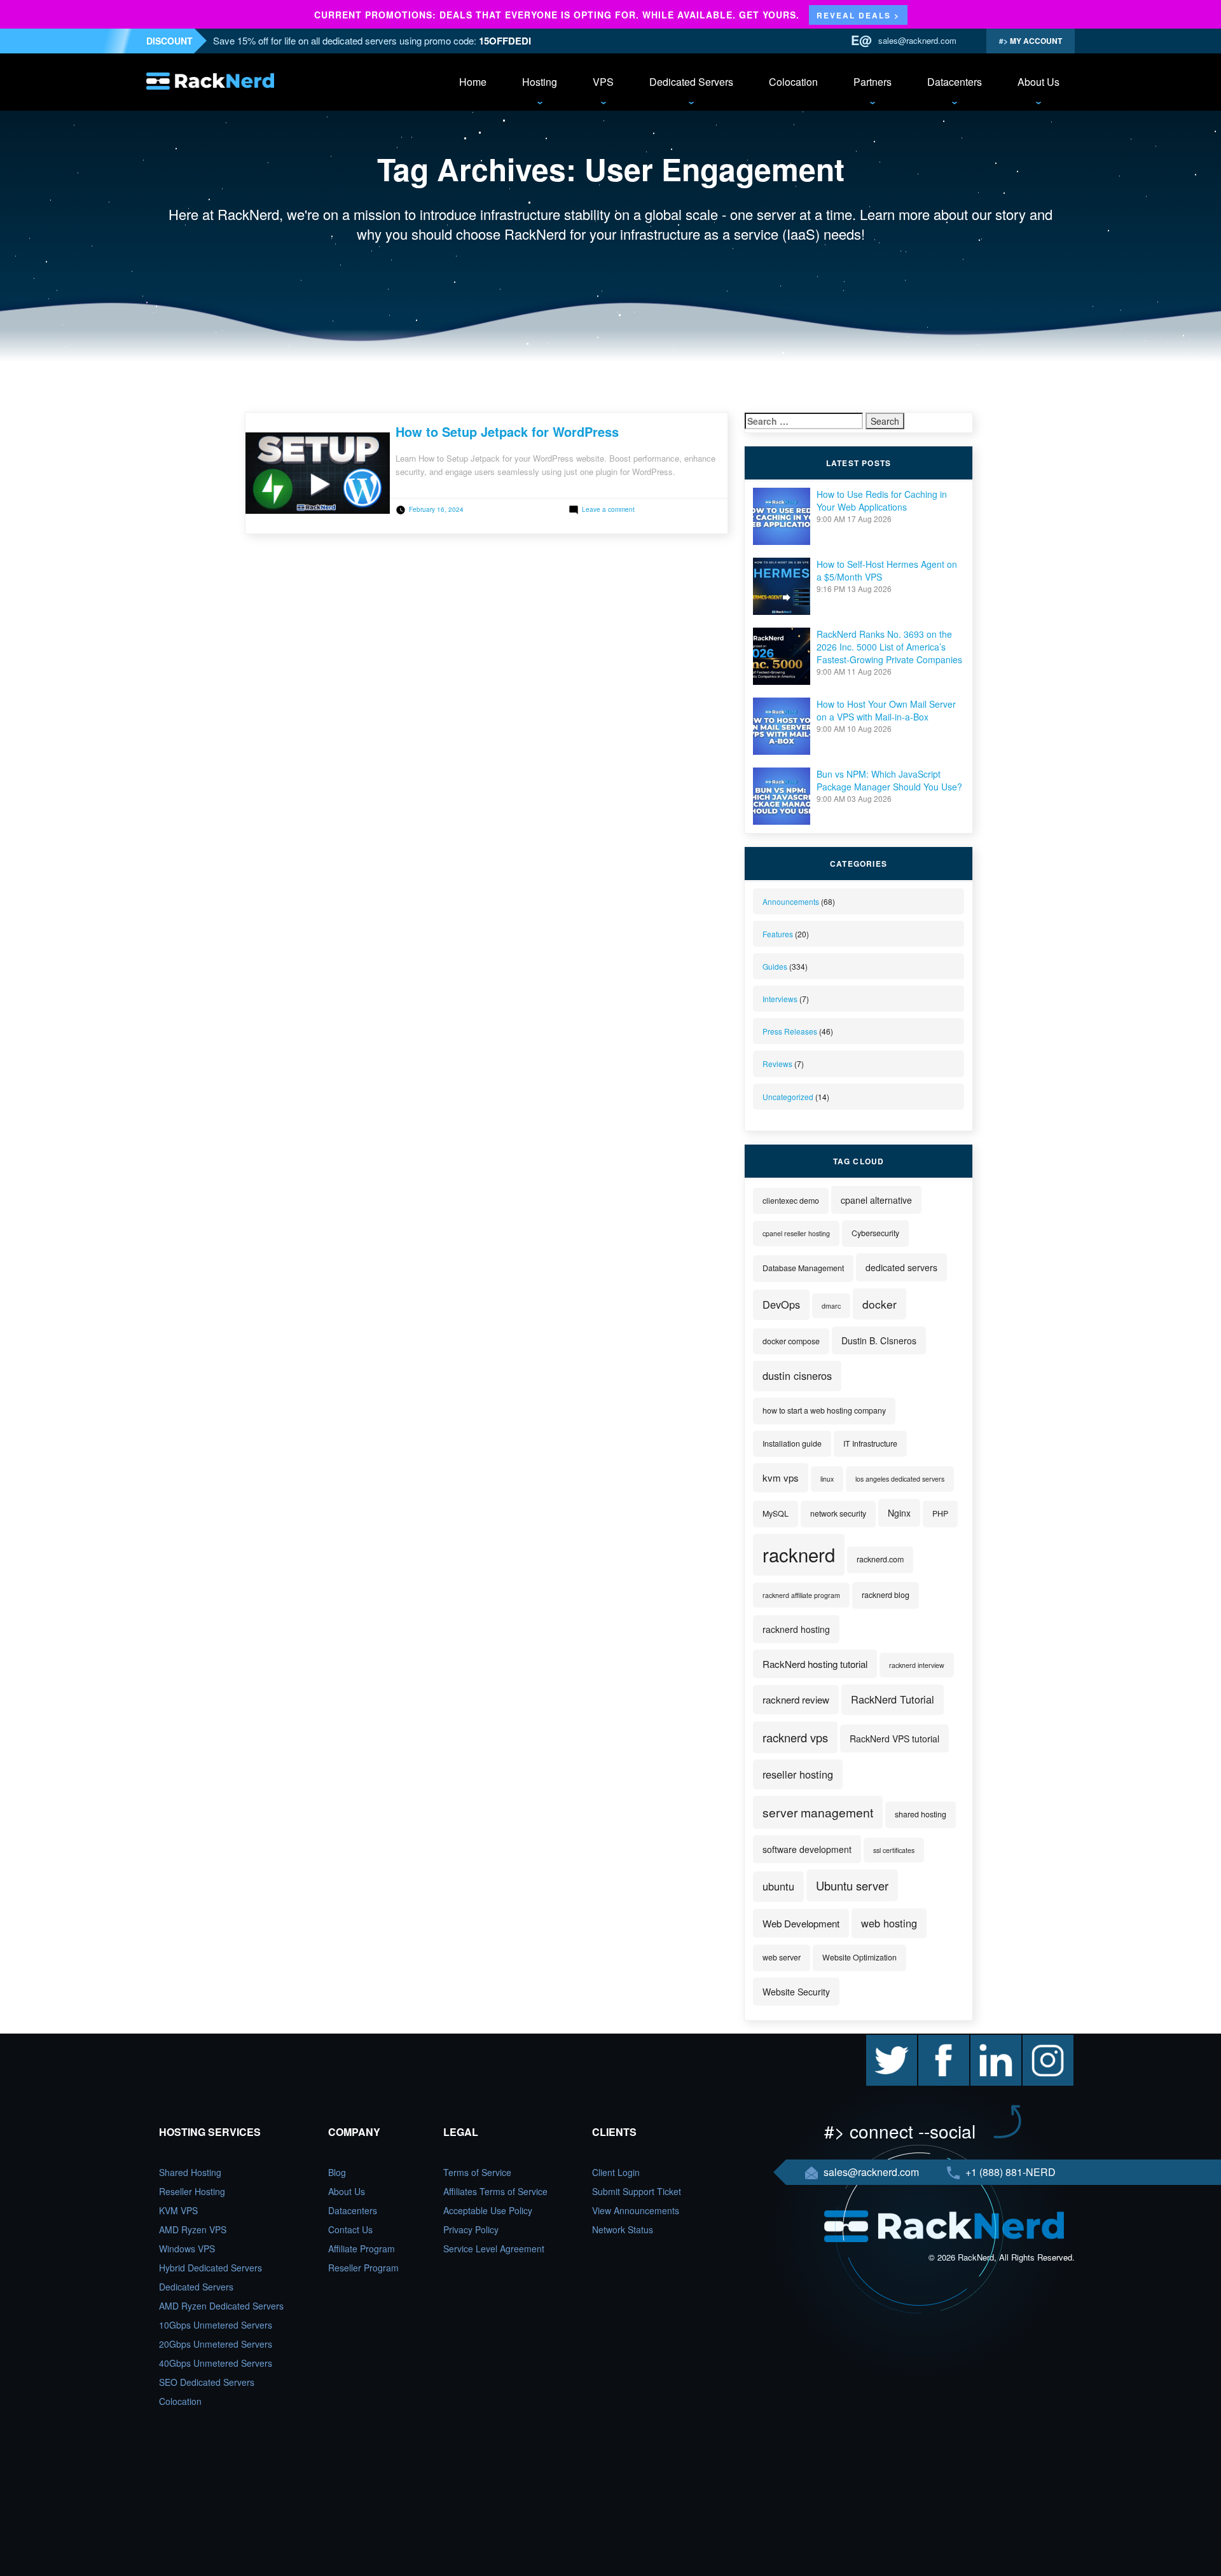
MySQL (776, 1513)
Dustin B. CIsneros (879, 1340)
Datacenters (955, 82)
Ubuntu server (852, 1885)
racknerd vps (795, 1737)
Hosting (540, 82)
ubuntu (778, 1886)
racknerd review (796, 1699)
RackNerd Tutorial (893, 1699)
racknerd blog (886, 1595)
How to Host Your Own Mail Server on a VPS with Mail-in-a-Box (886, 710)
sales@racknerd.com (917, 40)
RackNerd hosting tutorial (815, 1664)
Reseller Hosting (192, 2191)
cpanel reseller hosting (796, 1233)
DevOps (781, 1304)
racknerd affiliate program (801, 1595)
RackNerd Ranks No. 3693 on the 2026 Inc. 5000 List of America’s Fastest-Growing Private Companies (889, 647)
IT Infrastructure (870, 1443)
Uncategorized (788, 1097)
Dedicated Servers (691, 82)
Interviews (780, 999)
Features (778, 934)
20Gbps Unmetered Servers (216, 2344)
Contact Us (350, 2229)
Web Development (801, 1923)
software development (807, 1849)
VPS (603, 82)
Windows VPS (187, 2249)
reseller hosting (798, 1774)
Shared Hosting (190, 2172)
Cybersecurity (875, 1233)
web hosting (889, 1923)
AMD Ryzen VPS (193, 2229)
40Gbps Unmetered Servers (216, 2363)
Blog (337, 2172)
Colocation (793, 82)
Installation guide (792, 1443)
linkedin (986, 2041)
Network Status (623, 2229)
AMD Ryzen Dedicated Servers (221, 2306)
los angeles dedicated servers (900, 1479)
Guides (775, 966)
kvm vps (781, 1477)
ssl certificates (894, 1850)
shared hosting (921, 1814)
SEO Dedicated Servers (207, 2382)
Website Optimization (859, 1957)
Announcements (791, 901)
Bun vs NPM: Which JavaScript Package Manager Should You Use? (889, 780)
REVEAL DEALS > (858, 15)
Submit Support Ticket (637, 2191)
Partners (873, 82)
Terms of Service (477, 2172)
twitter (878, 2041)
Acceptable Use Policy (488, 2210)
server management (818, 1812)
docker (880, 1304)
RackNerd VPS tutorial (894, 1739)
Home (473, 82)
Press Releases (790, 1031)
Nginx (899, 1513)
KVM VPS (178, 2210)
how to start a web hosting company (824, 1410)
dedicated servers (901, 1267)
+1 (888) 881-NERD (1009, 2172)
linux (827, 1479)
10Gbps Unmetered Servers (216, 2325)
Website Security (796, 1992)
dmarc (831, 1306)
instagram (1043, 2041)
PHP (940, 1513)
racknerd (799, 1554)
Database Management (803, 1268)
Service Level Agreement (494, 2249)
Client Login (616, 2172)
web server (782, 1957)
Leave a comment (608, 509)
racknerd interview (917, 1665)
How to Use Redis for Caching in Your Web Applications (882, 500)
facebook (937, 2041)
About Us (1038, 82)
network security (838, 1513)
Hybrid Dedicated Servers (210, 2268)
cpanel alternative (876, 1200)
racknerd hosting (796, 1629)
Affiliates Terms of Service (495, 2191)
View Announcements (636, 2210)
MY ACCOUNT (1035, 41)
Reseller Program (363, 2268)
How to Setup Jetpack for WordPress (507, 431)
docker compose (791, 1341)
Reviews (777, 1064)
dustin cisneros (797, 1375)
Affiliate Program (362, 2249)
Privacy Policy (471, 2229)
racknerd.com (880, 1559)
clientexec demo (791, 1201)
